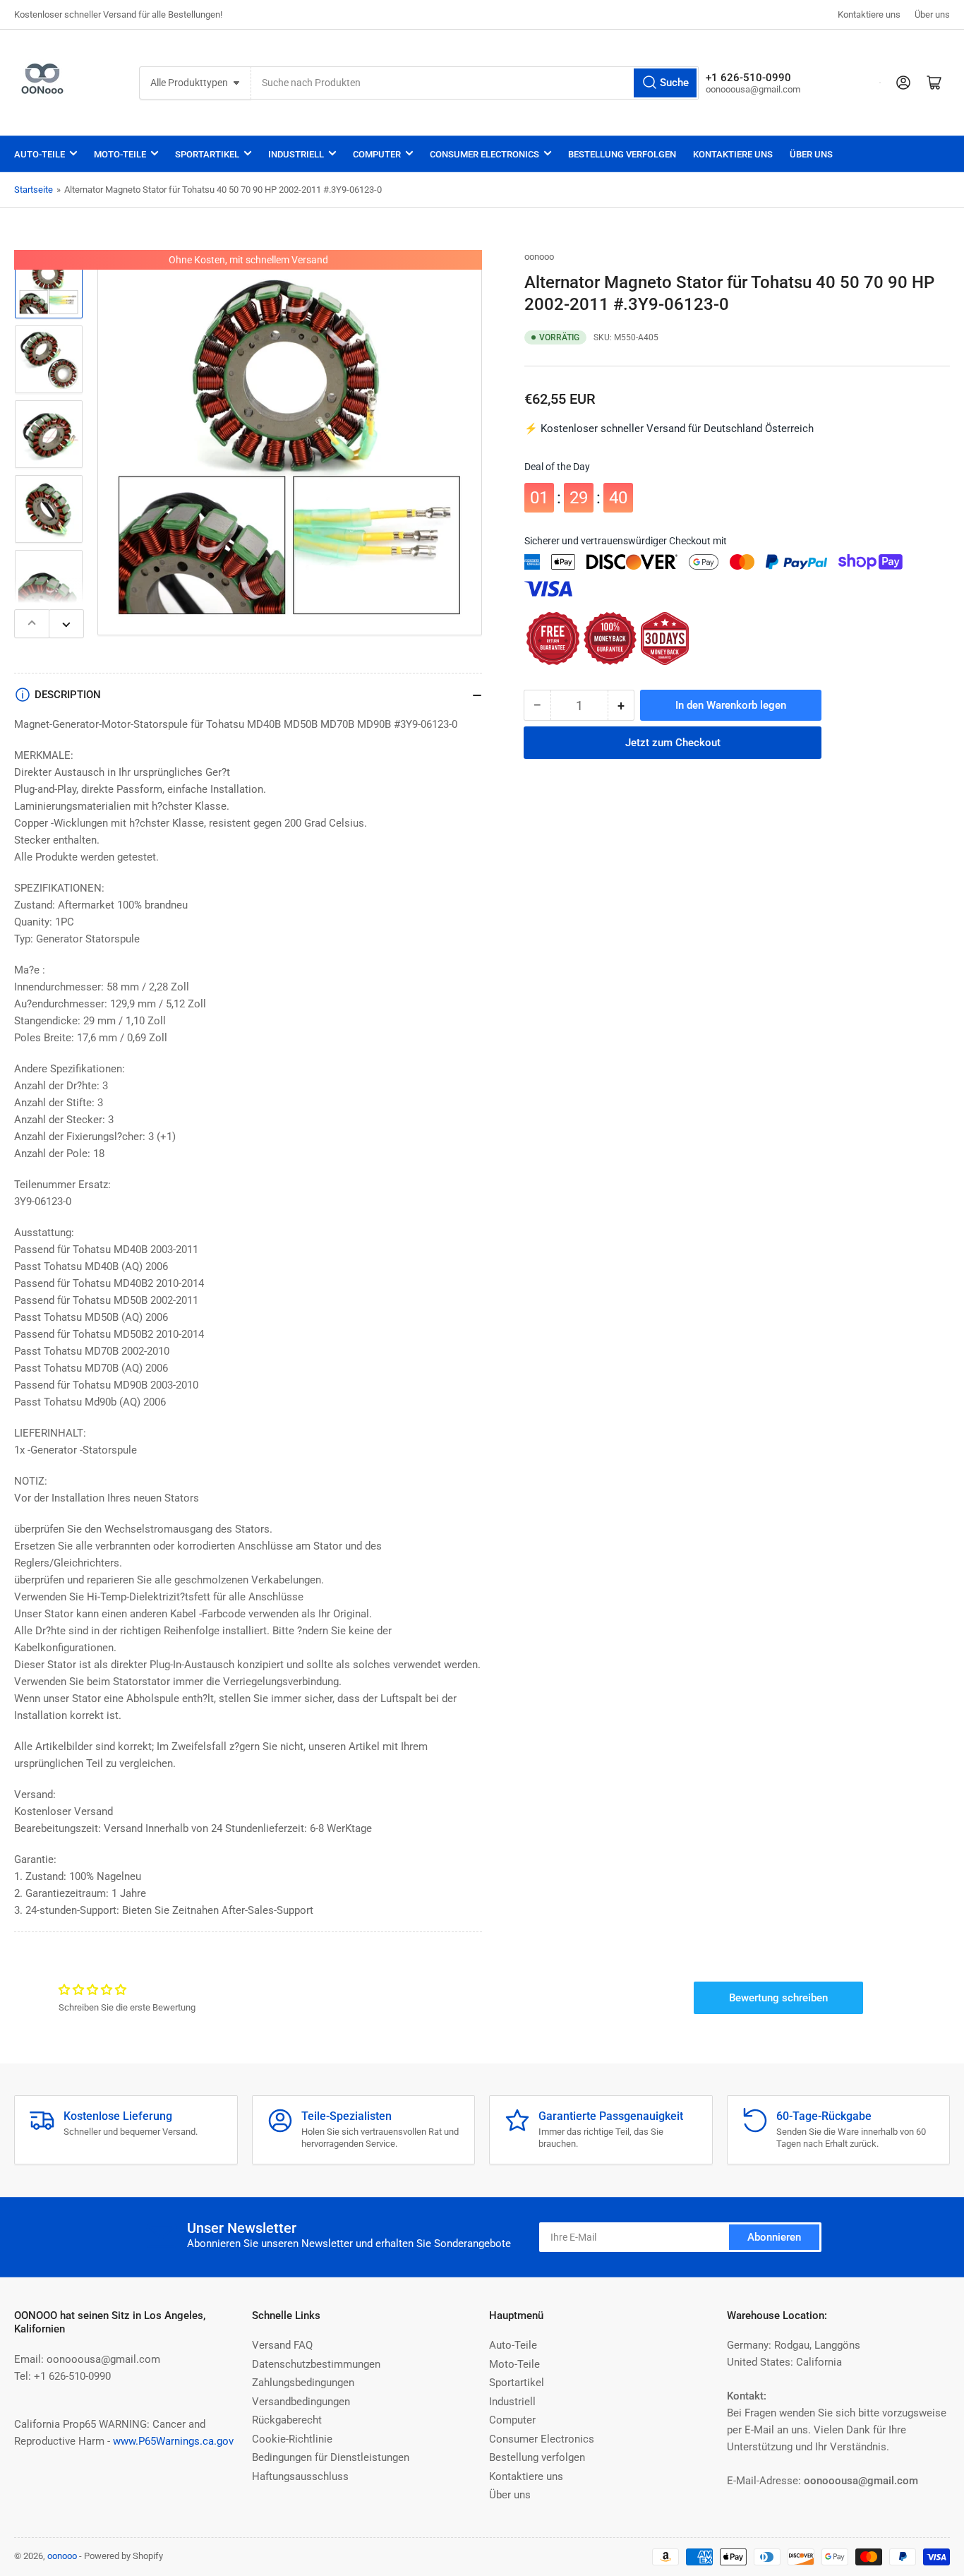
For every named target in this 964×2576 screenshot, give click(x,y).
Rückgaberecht (287, 2420)
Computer (377, 154)
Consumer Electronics (484, 154)
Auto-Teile (40, 154)
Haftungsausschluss (300, 2476)
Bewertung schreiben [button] (778, 1998)
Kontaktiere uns (869, 14)
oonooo (539, 257)
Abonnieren (774, 2237)
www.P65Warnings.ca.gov (173, 2441)
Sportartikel (207, 154)
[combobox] (475, 83)
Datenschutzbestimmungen (316, 2364)
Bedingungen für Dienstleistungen (331, 2457)
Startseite (34, 190)
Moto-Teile (120, 154)
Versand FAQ (282, 2345)
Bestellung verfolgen (622, 154)
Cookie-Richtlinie (292, 2439)
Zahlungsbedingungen (303, 2383)
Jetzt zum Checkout (673, 743)
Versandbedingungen (301, 2402)
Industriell (296, 154)
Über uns (932, 14)
